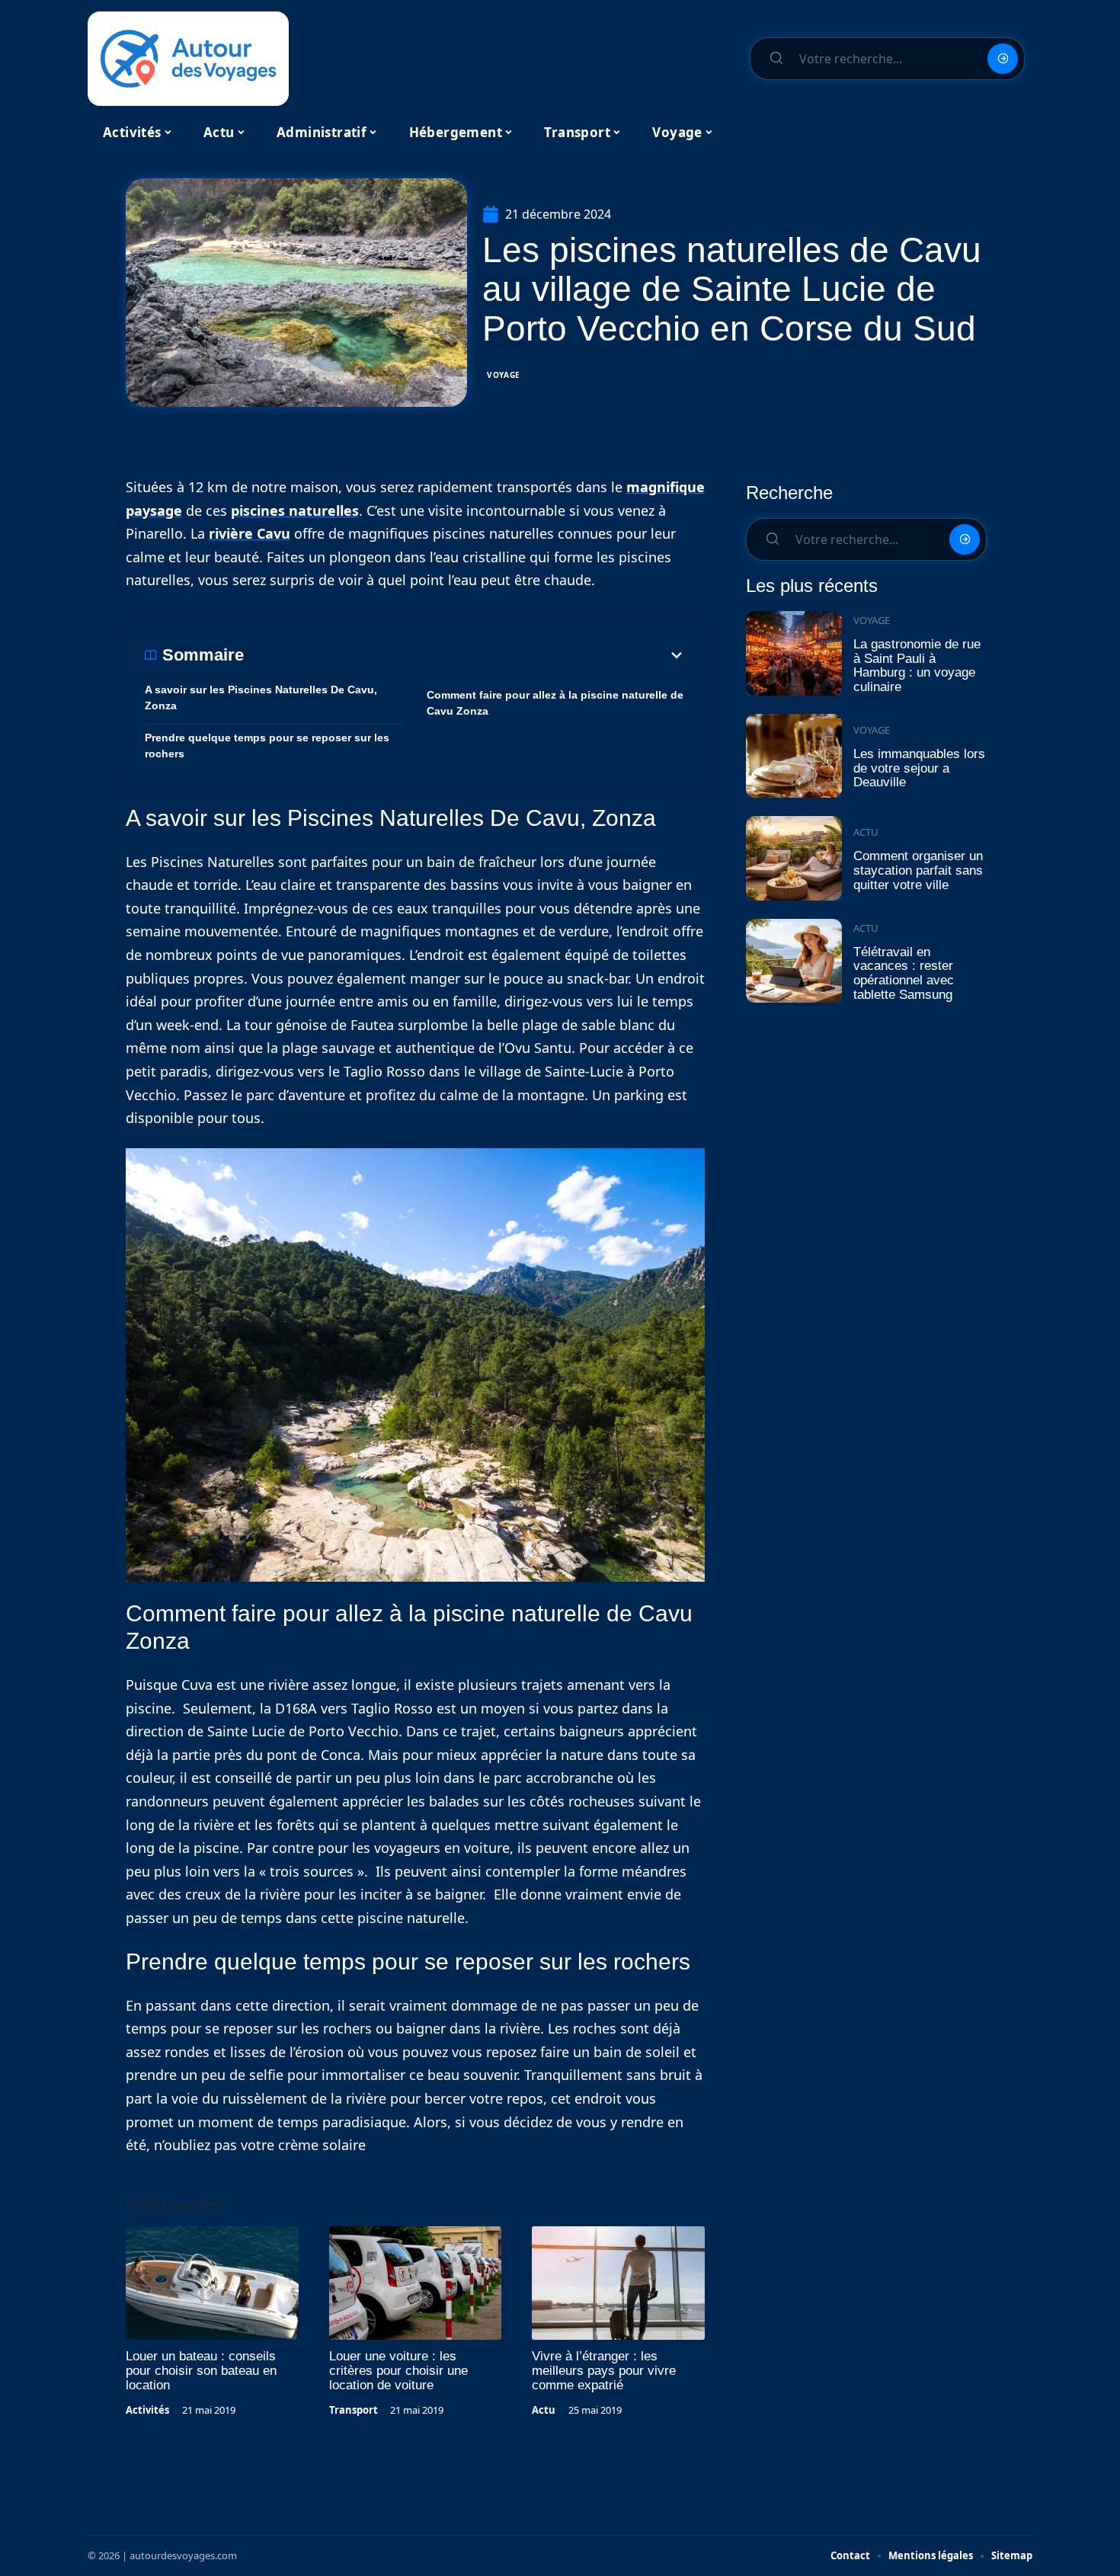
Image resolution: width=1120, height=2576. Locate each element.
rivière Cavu (250, 533)
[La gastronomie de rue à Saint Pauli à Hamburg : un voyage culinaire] (794, 653)
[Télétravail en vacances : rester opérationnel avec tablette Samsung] (794, 961)
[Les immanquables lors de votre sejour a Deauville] (794, 756)
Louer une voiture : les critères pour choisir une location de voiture (398, 2371)
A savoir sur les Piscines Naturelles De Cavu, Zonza (261, 698)
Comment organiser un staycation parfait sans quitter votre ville (918, 870)
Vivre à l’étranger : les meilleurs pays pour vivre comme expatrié (604, 2371)
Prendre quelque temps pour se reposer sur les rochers (267, 746)
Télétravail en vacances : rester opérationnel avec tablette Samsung (904, 973)
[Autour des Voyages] (188, 59)
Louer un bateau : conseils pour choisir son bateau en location (201, 2371)
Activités (147, 2410)
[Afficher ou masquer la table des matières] (465, 655)
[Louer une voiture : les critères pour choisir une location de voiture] (416, 2283)
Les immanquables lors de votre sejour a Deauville (919, 768)
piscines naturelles (295, 510)
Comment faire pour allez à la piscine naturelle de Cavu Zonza (555, 703)
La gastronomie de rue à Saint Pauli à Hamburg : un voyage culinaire (917, 666)
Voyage (504, 375)
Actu (544, 2410)
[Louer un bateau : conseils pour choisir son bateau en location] (212, 2283)
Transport (354, 2410)
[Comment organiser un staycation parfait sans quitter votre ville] (794, 858)
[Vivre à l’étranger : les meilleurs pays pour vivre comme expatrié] (618, 2283)
